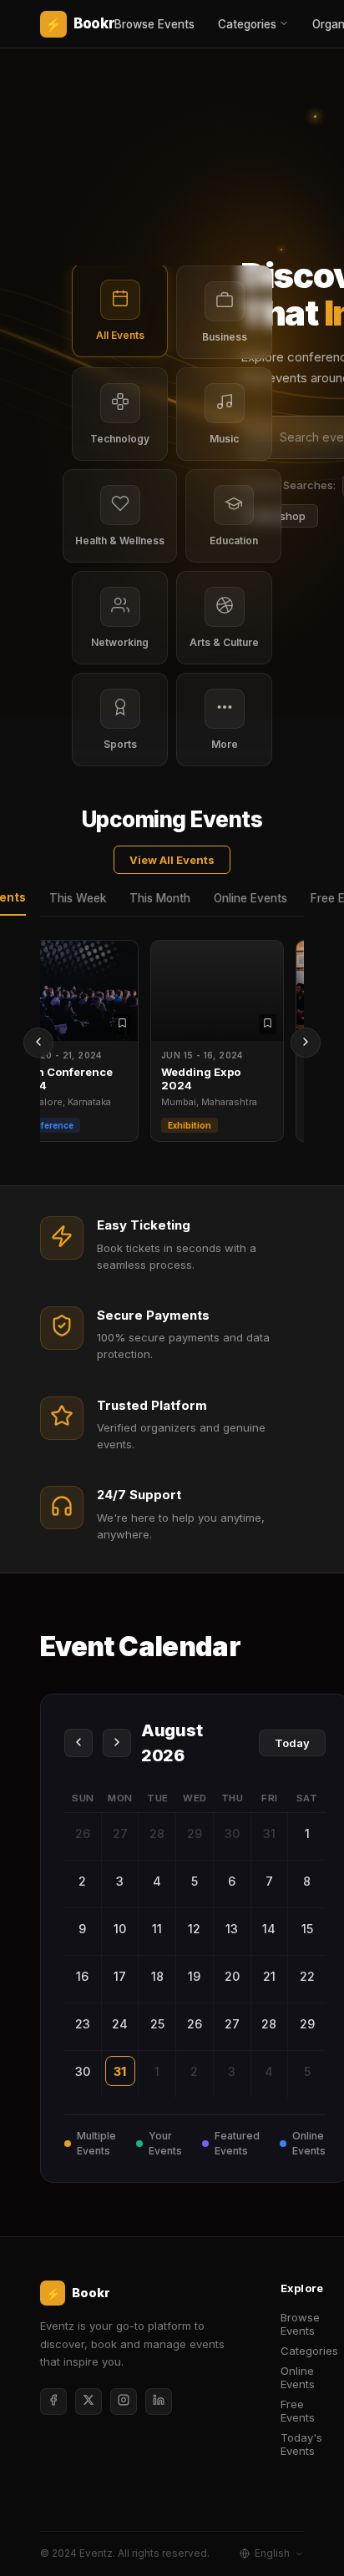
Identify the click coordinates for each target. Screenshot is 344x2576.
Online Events (250, 898)
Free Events (298, 2411)
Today (292, 1743)
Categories (247, 24)
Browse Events (154, 24)
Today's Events (301, 2444)
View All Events (172, 860)
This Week (78, 898)
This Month (160, 898)
